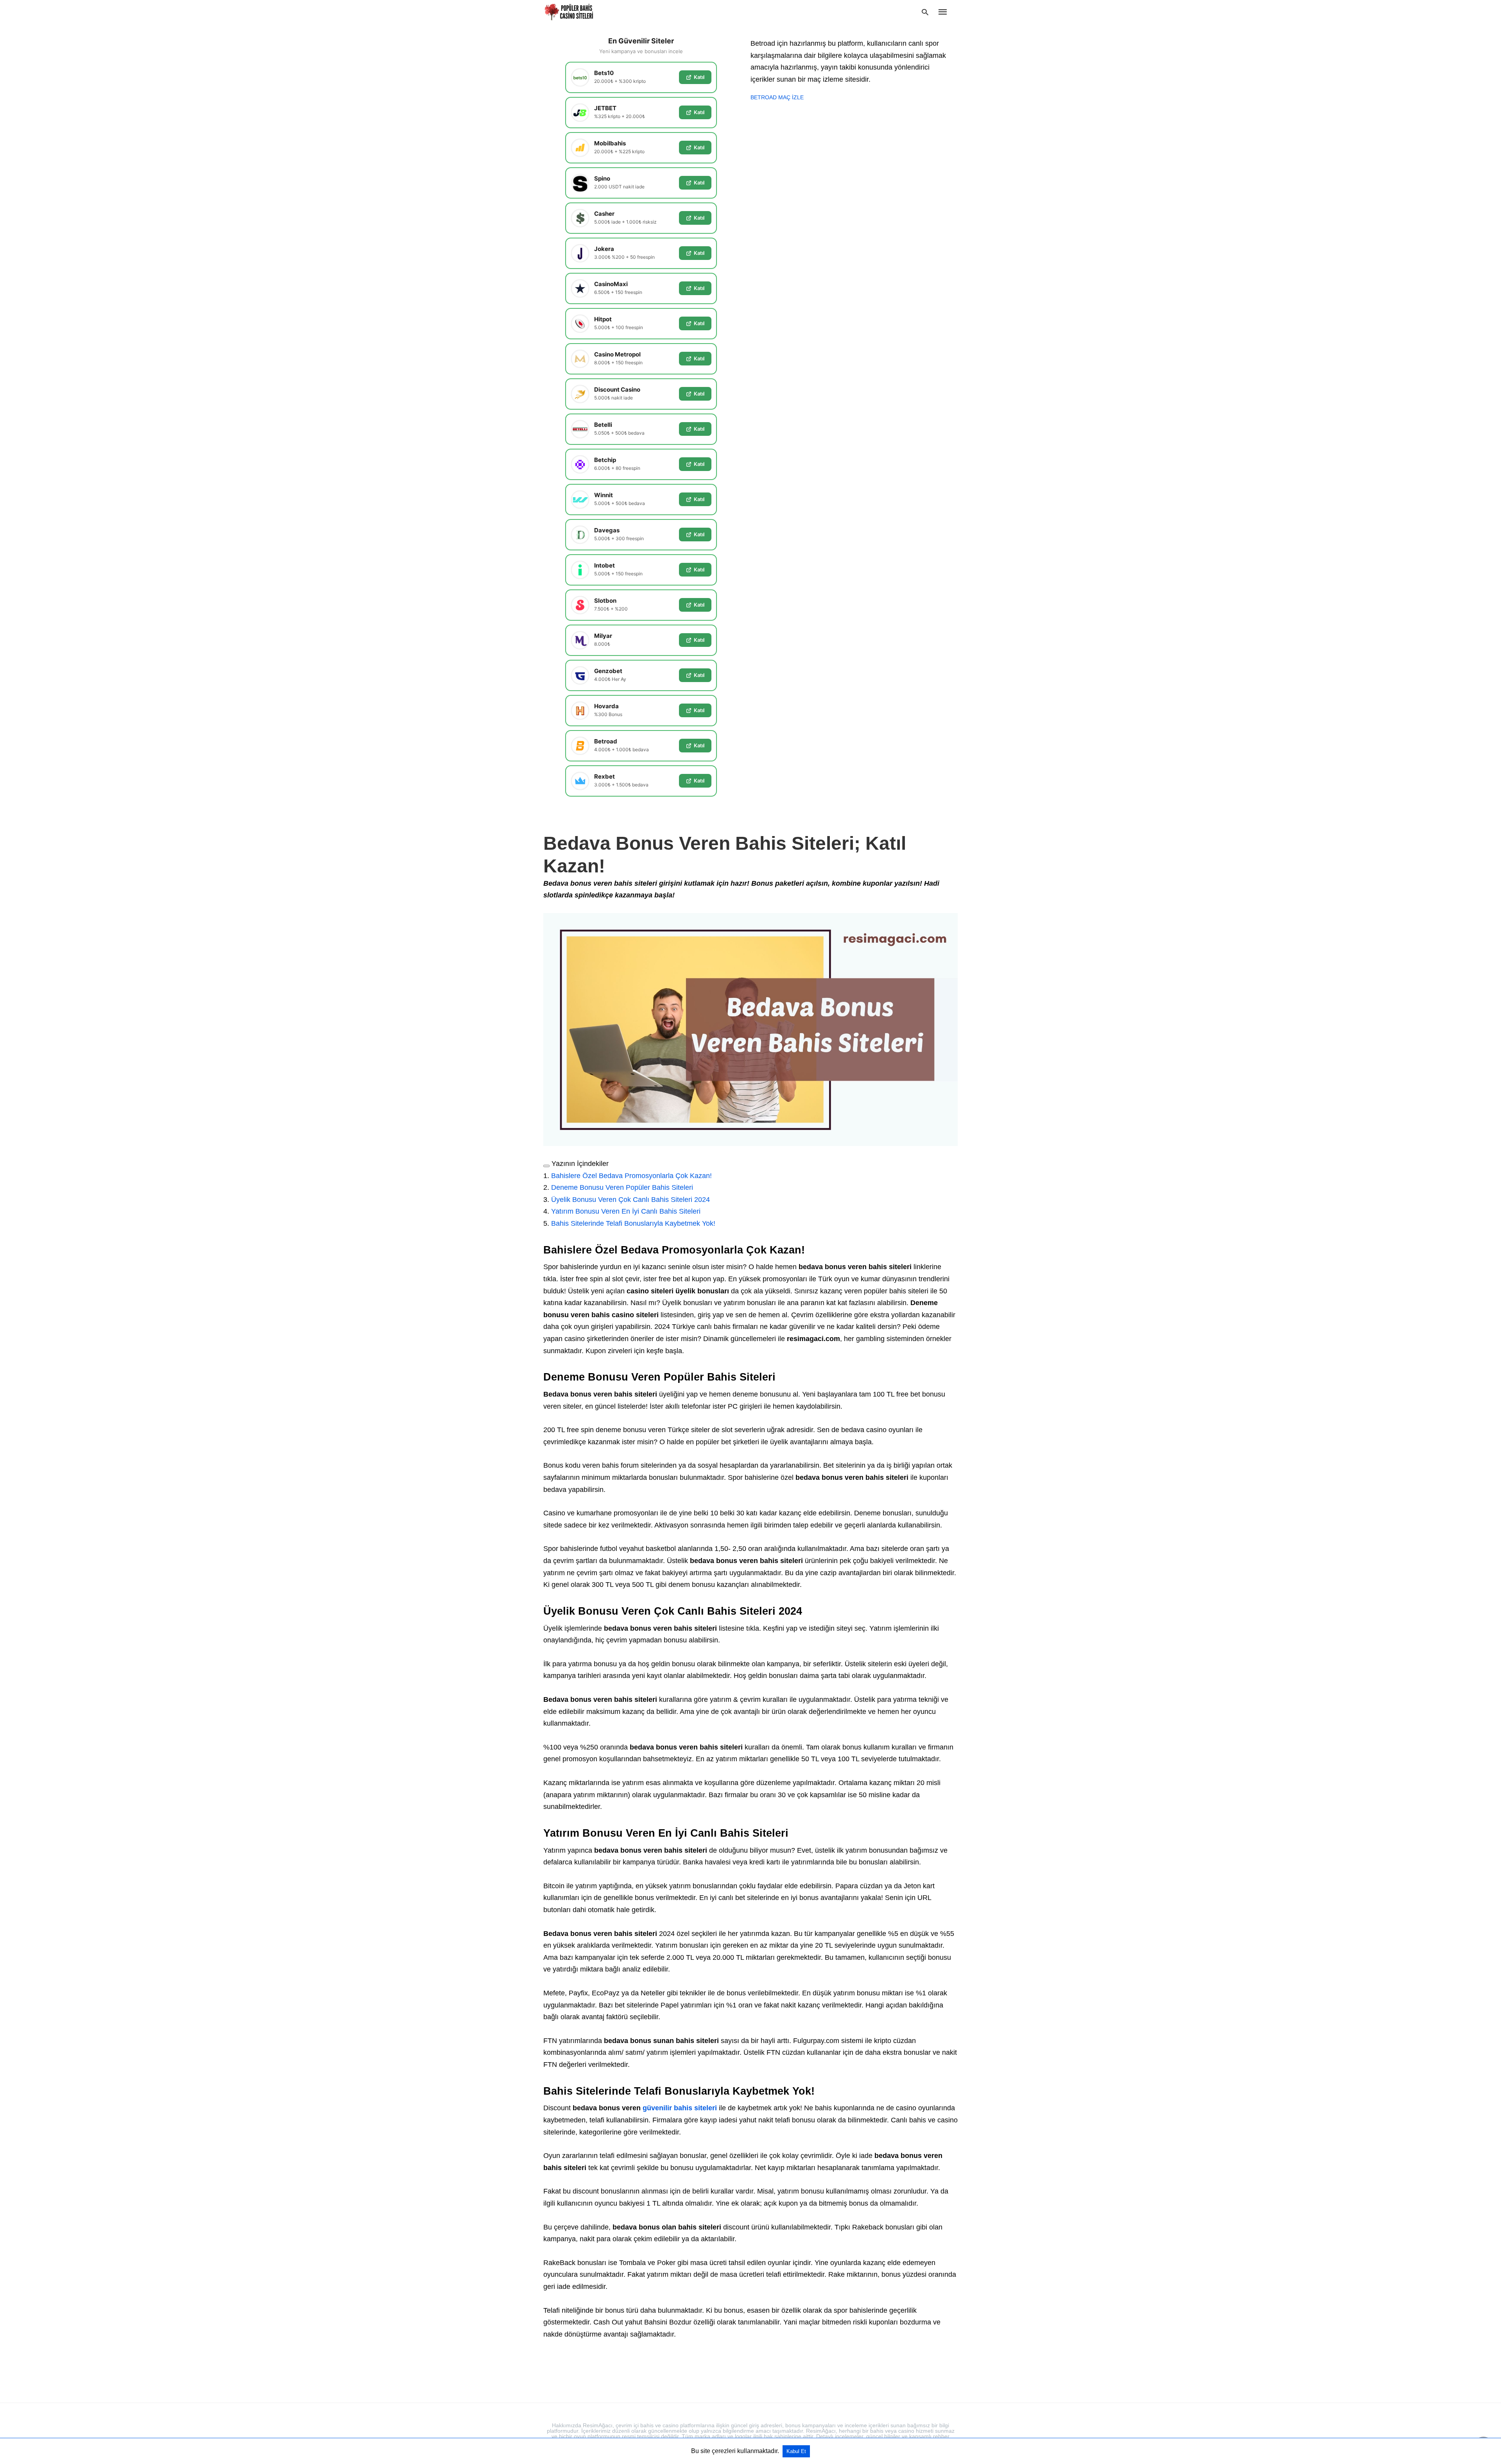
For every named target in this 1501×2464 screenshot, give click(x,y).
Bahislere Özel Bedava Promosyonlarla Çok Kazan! (631, 1176)
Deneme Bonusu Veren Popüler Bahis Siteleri (622, 1187)
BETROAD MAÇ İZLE (777, 97)
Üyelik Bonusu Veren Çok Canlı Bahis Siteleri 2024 (630, 1200)
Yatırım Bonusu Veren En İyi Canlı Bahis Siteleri (626, 1211)
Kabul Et (796, 2451)
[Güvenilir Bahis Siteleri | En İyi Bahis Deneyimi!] (570, 12)
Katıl (699, 77)
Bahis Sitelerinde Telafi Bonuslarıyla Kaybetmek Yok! (633, 1223)
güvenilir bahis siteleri (680, 2108)
